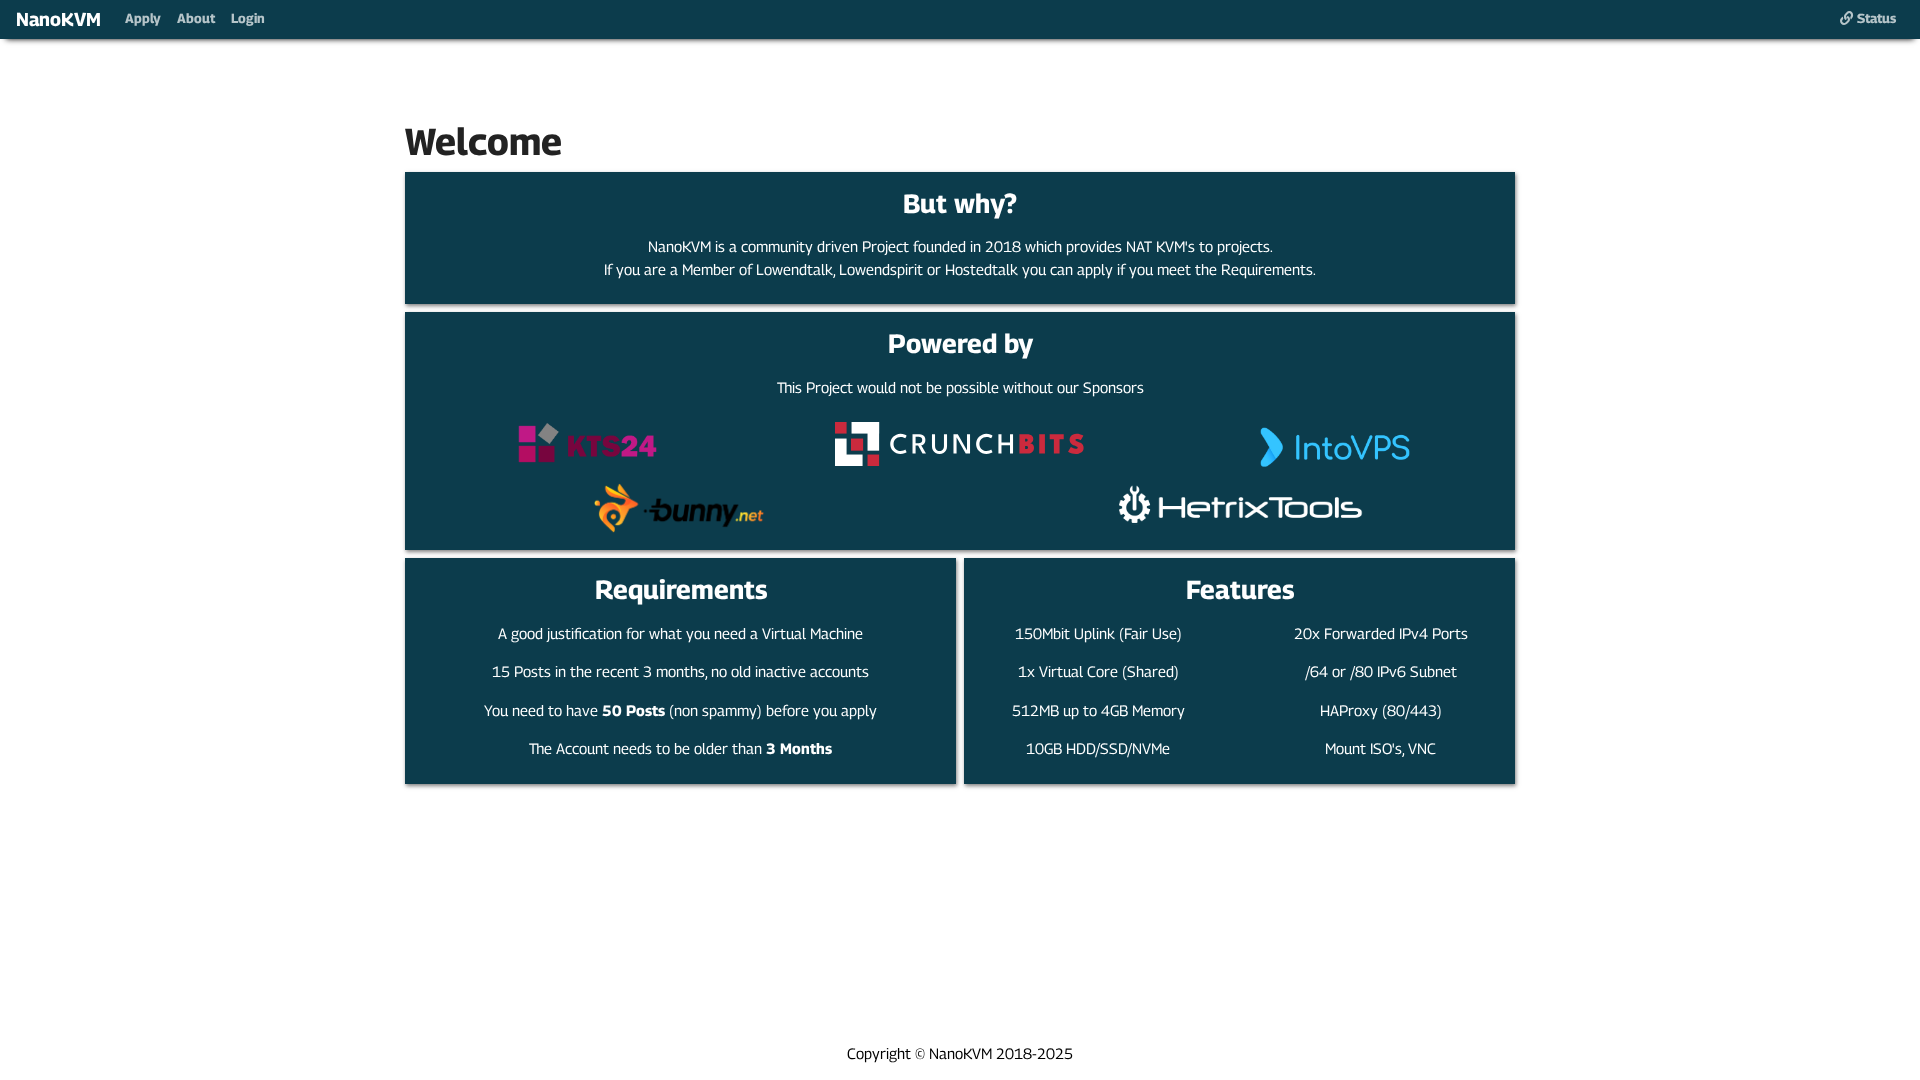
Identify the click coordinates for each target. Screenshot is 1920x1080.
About (196, 18)
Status (1874, 18)
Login (248, 18)
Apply (143, 18)
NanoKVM (58, 19)
